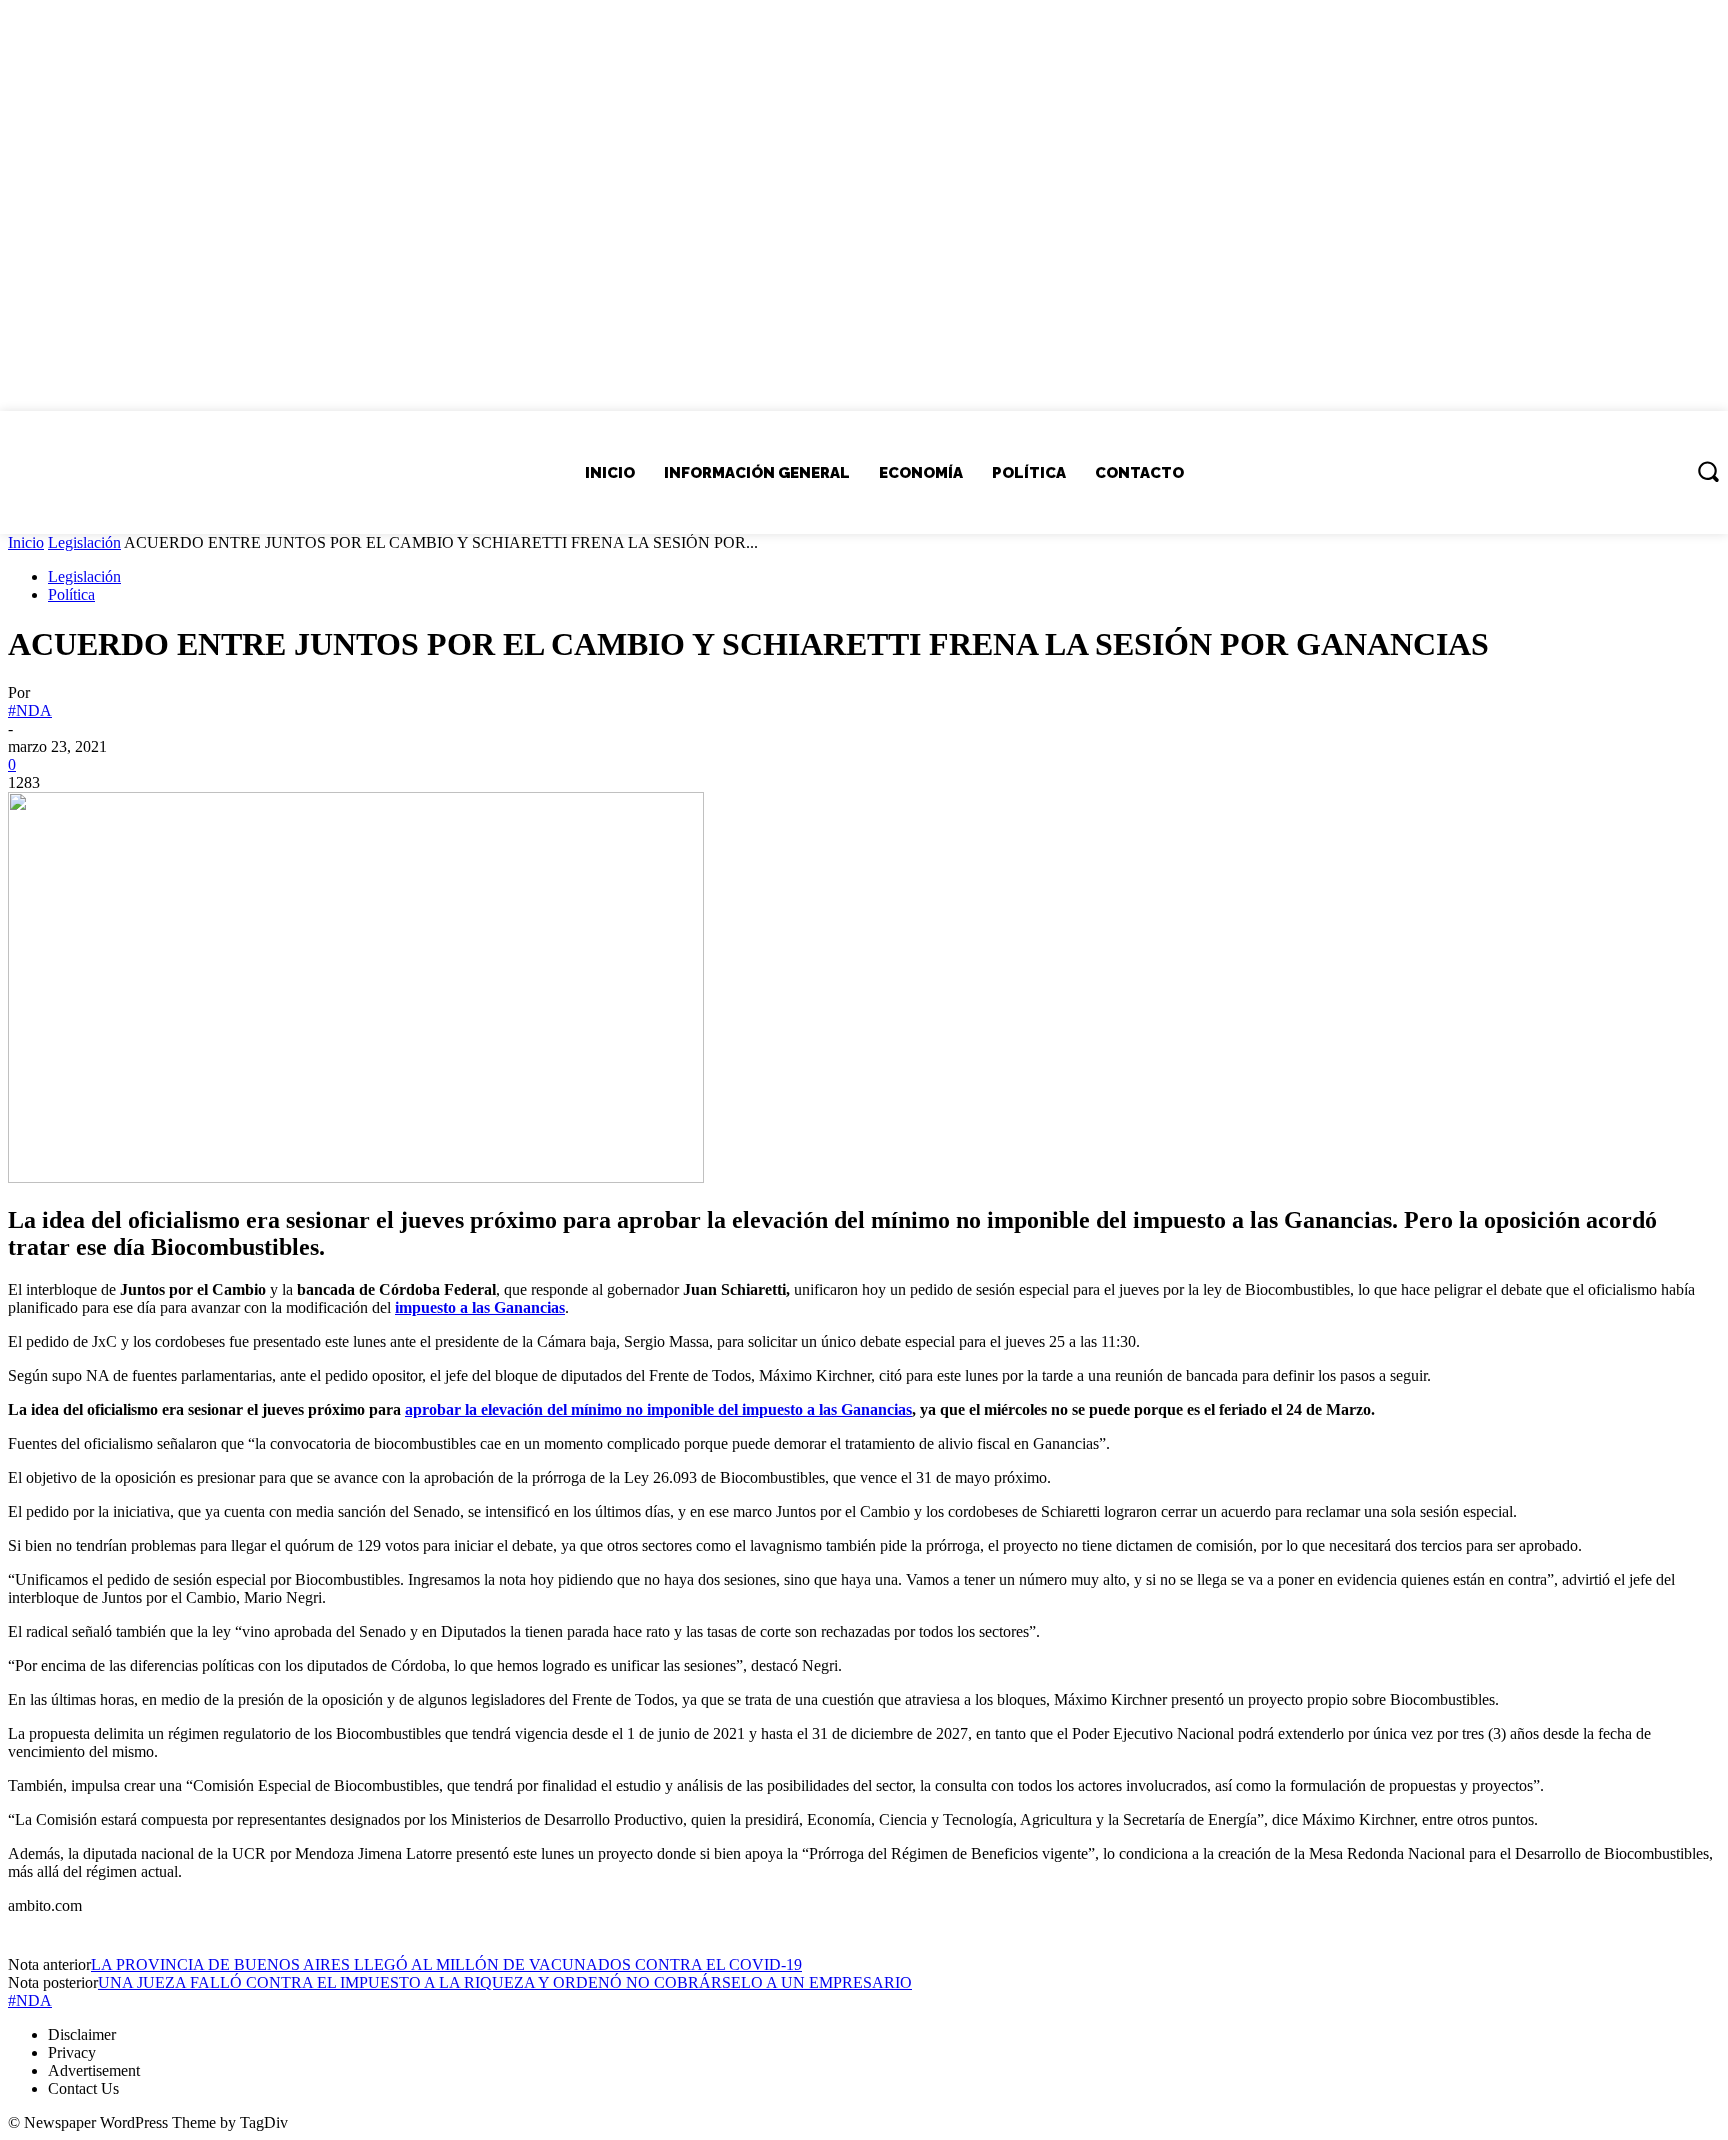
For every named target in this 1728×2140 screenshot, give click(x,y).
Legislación (84, 542)
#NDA (30, 710)
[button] (1708, 471)
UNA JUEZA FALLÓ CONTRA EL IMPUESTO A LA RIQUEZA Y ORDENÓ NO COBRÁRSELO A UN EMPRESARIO (505, 1982)
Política (71, 594)
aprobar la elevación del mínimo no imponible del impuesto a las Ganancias (658, 1409)
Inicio (26, 542)
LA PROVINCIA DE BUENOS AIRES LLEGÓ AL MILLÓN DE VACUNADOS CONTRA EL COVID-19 (446, 1964)
